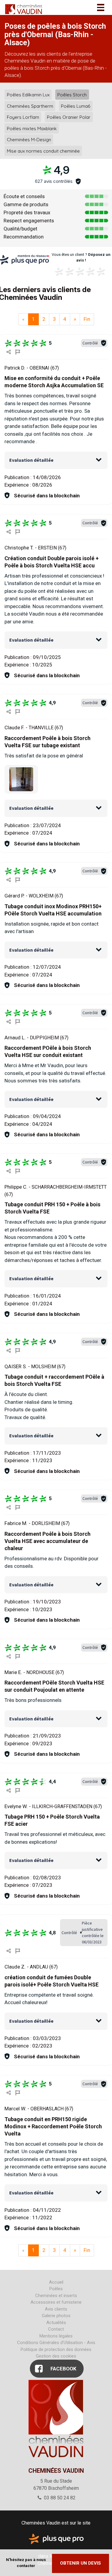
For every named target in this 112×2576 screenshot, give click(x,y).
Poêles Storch (72, 95)
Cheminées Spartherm (30, 106)
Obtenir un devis (80, 2563)
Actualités (56, 2323)
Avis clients (56, 2309)
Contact (56, 2329)
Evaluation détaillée (31, 460)
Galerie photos (56, 2316)
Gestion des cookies (56, 2356)
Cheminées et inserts (56, 2296)
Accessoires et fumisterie (56, 2302)
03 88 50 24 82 (59, 2498)
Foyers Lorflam (23, 117)
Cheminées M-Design (29, 140)
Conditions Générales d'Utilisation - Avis (56, 2343)
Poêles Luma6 (76, 106)
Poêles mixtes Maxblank (32, 128)
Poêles (56, 2289)
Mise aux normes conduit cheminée (43, 151)
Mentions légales (56, 2336)
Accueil (56, 2282)
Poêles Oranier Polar (69, 117)
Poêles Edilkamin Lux (28, 95)
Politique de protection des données (56, 2349)
